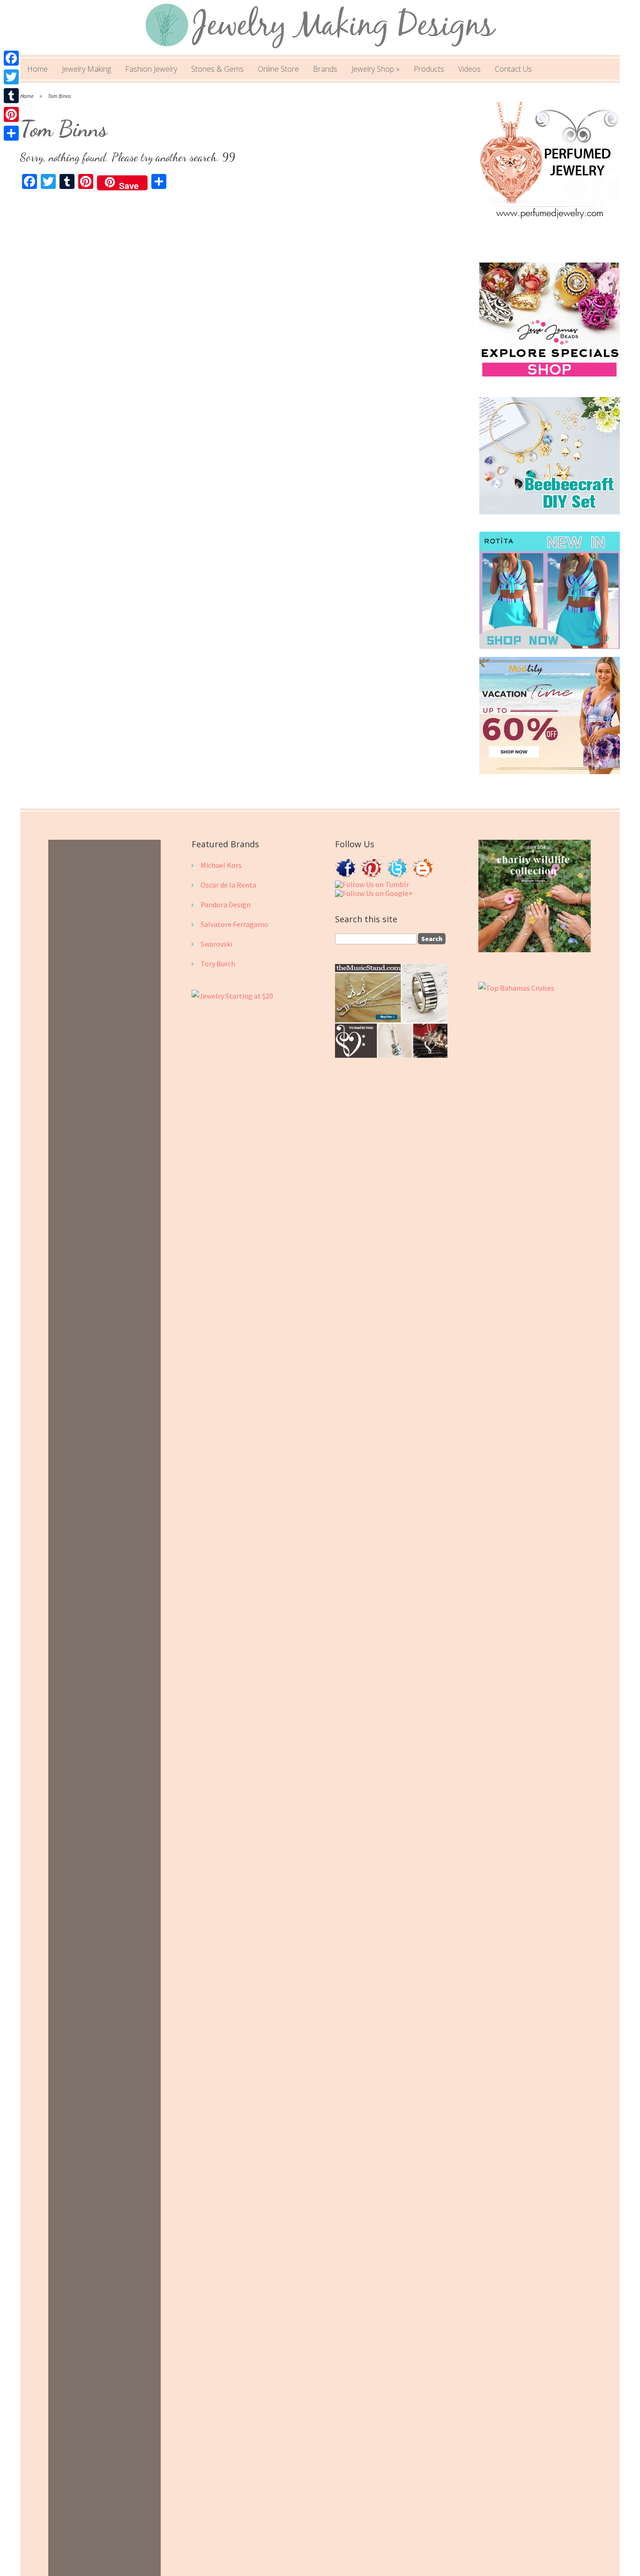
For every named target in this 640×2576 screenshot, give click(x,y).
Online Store (278, 69)
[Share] (11, 133)
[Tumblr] (11, 96)
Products (429, 69)
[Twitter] (11, 77)
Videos (469, 69)
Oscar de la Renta (228, 885)
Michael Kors (221, 865)
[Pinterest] (11, 114)
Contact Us (513, 69)
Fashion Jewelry (151, 69)
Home (37, 69)
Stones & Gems (217, 69)
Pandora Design (226, 904)
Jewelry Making (86, 69)
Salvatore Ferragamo (234, 924)
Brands (325, 69)
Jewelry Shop (376, 69)
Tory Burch (218, 964)
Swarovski (216, 944)
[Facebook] (11, 58)
